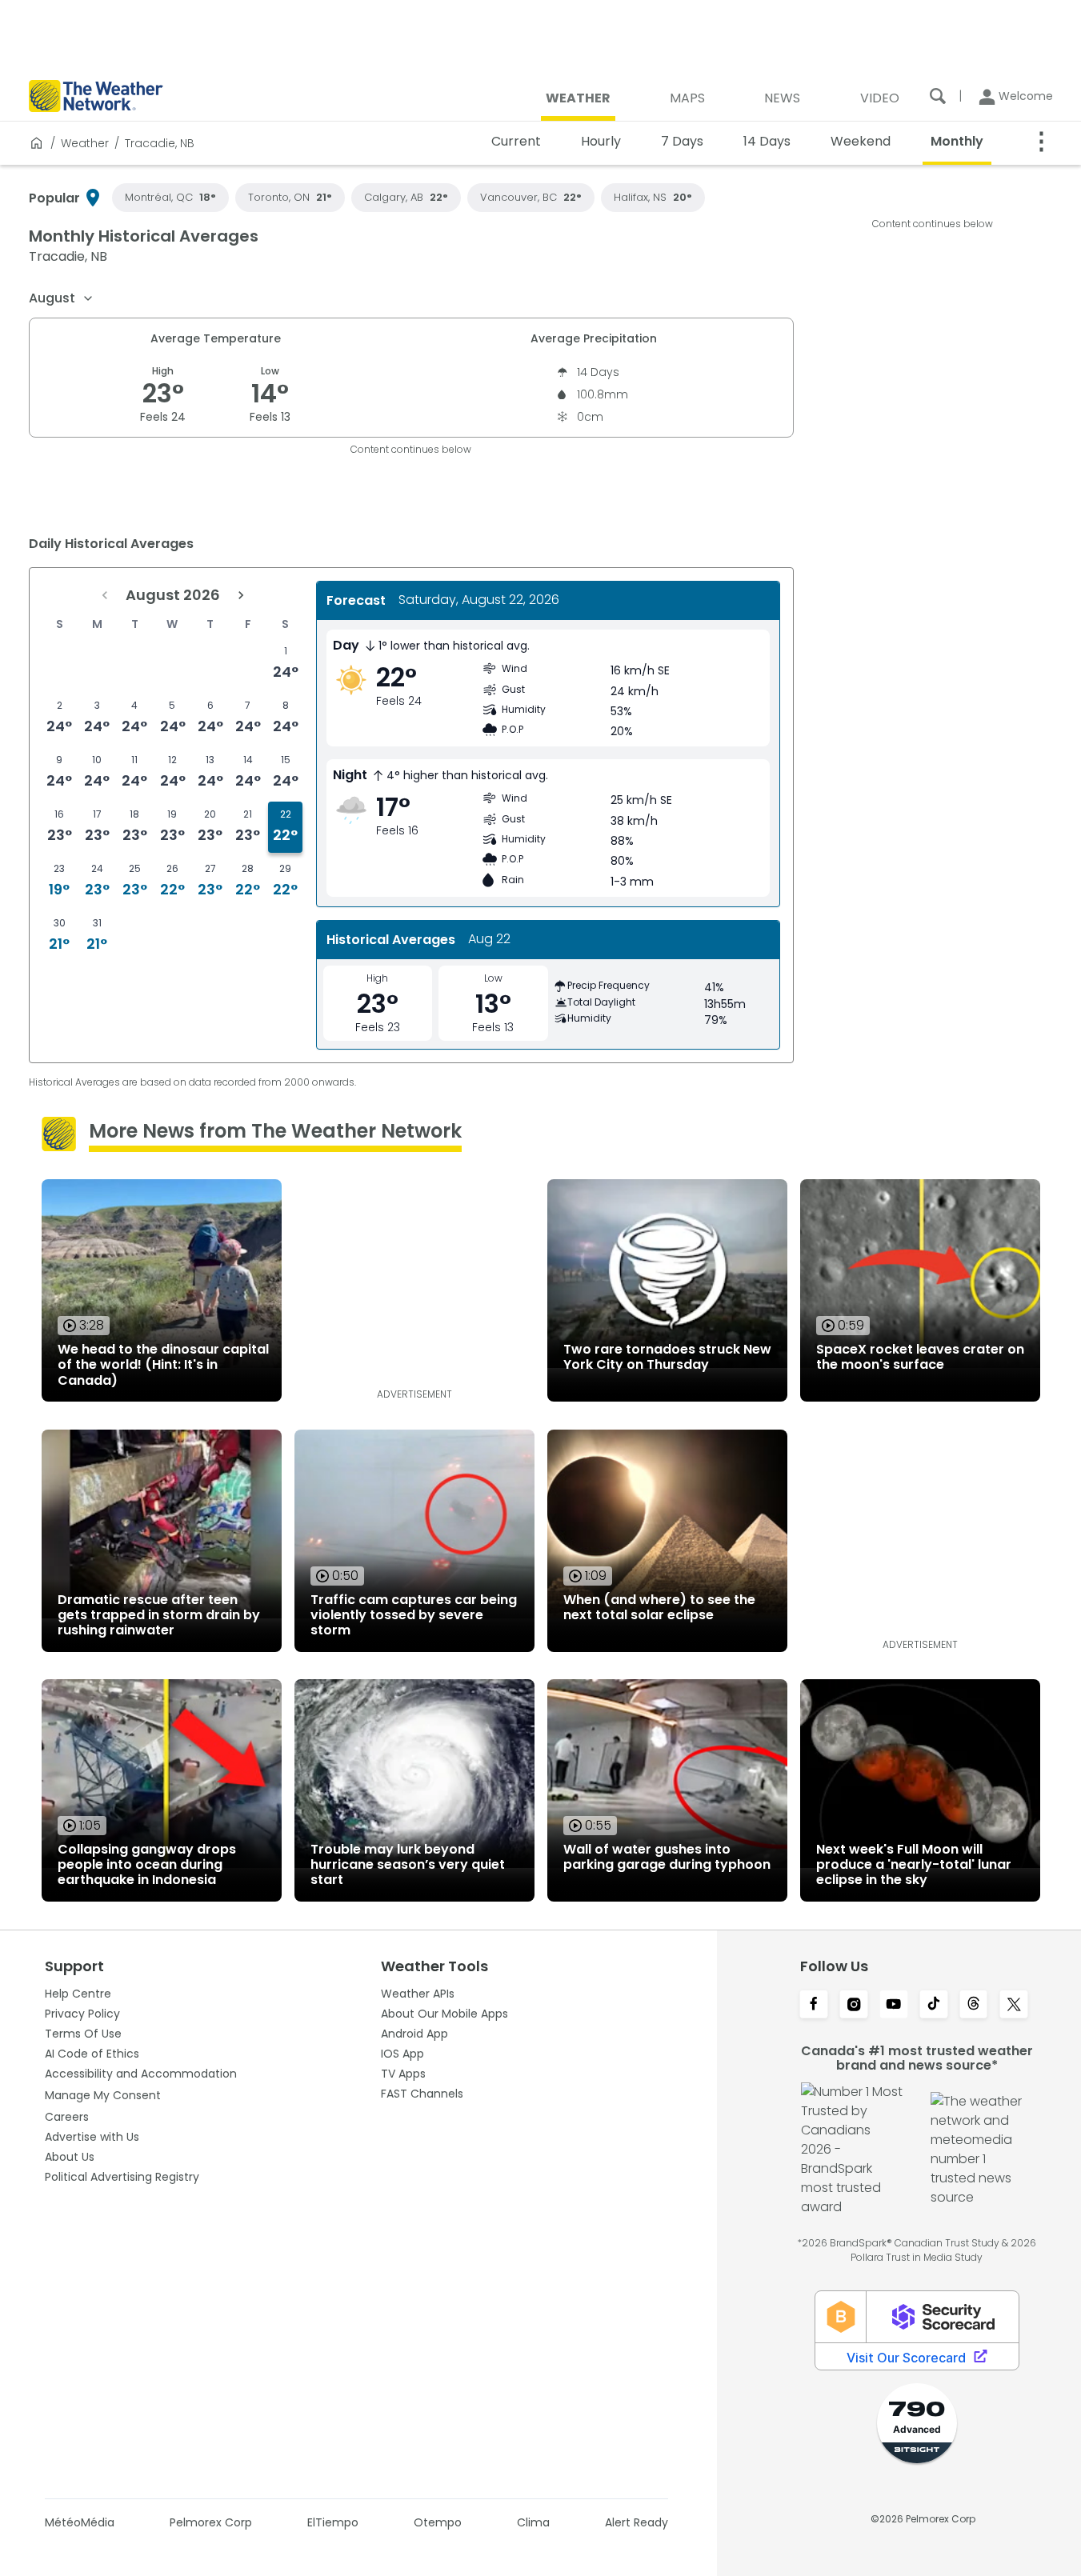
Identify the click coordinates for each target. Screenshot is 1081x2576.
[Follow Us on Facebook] (814, 2006)
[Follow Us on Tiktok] (934, 2006)
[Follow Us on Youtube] (894, 2006)
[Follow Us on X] (1014, 2006)
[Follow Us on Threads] (974, 2006)
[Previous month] (105, 595)
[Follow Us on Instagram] (854, 2006)
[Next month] (241, 595)
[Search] (938, 96)
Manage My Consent (103, 2095)
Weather (85, 143)
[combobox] (62, 298)
